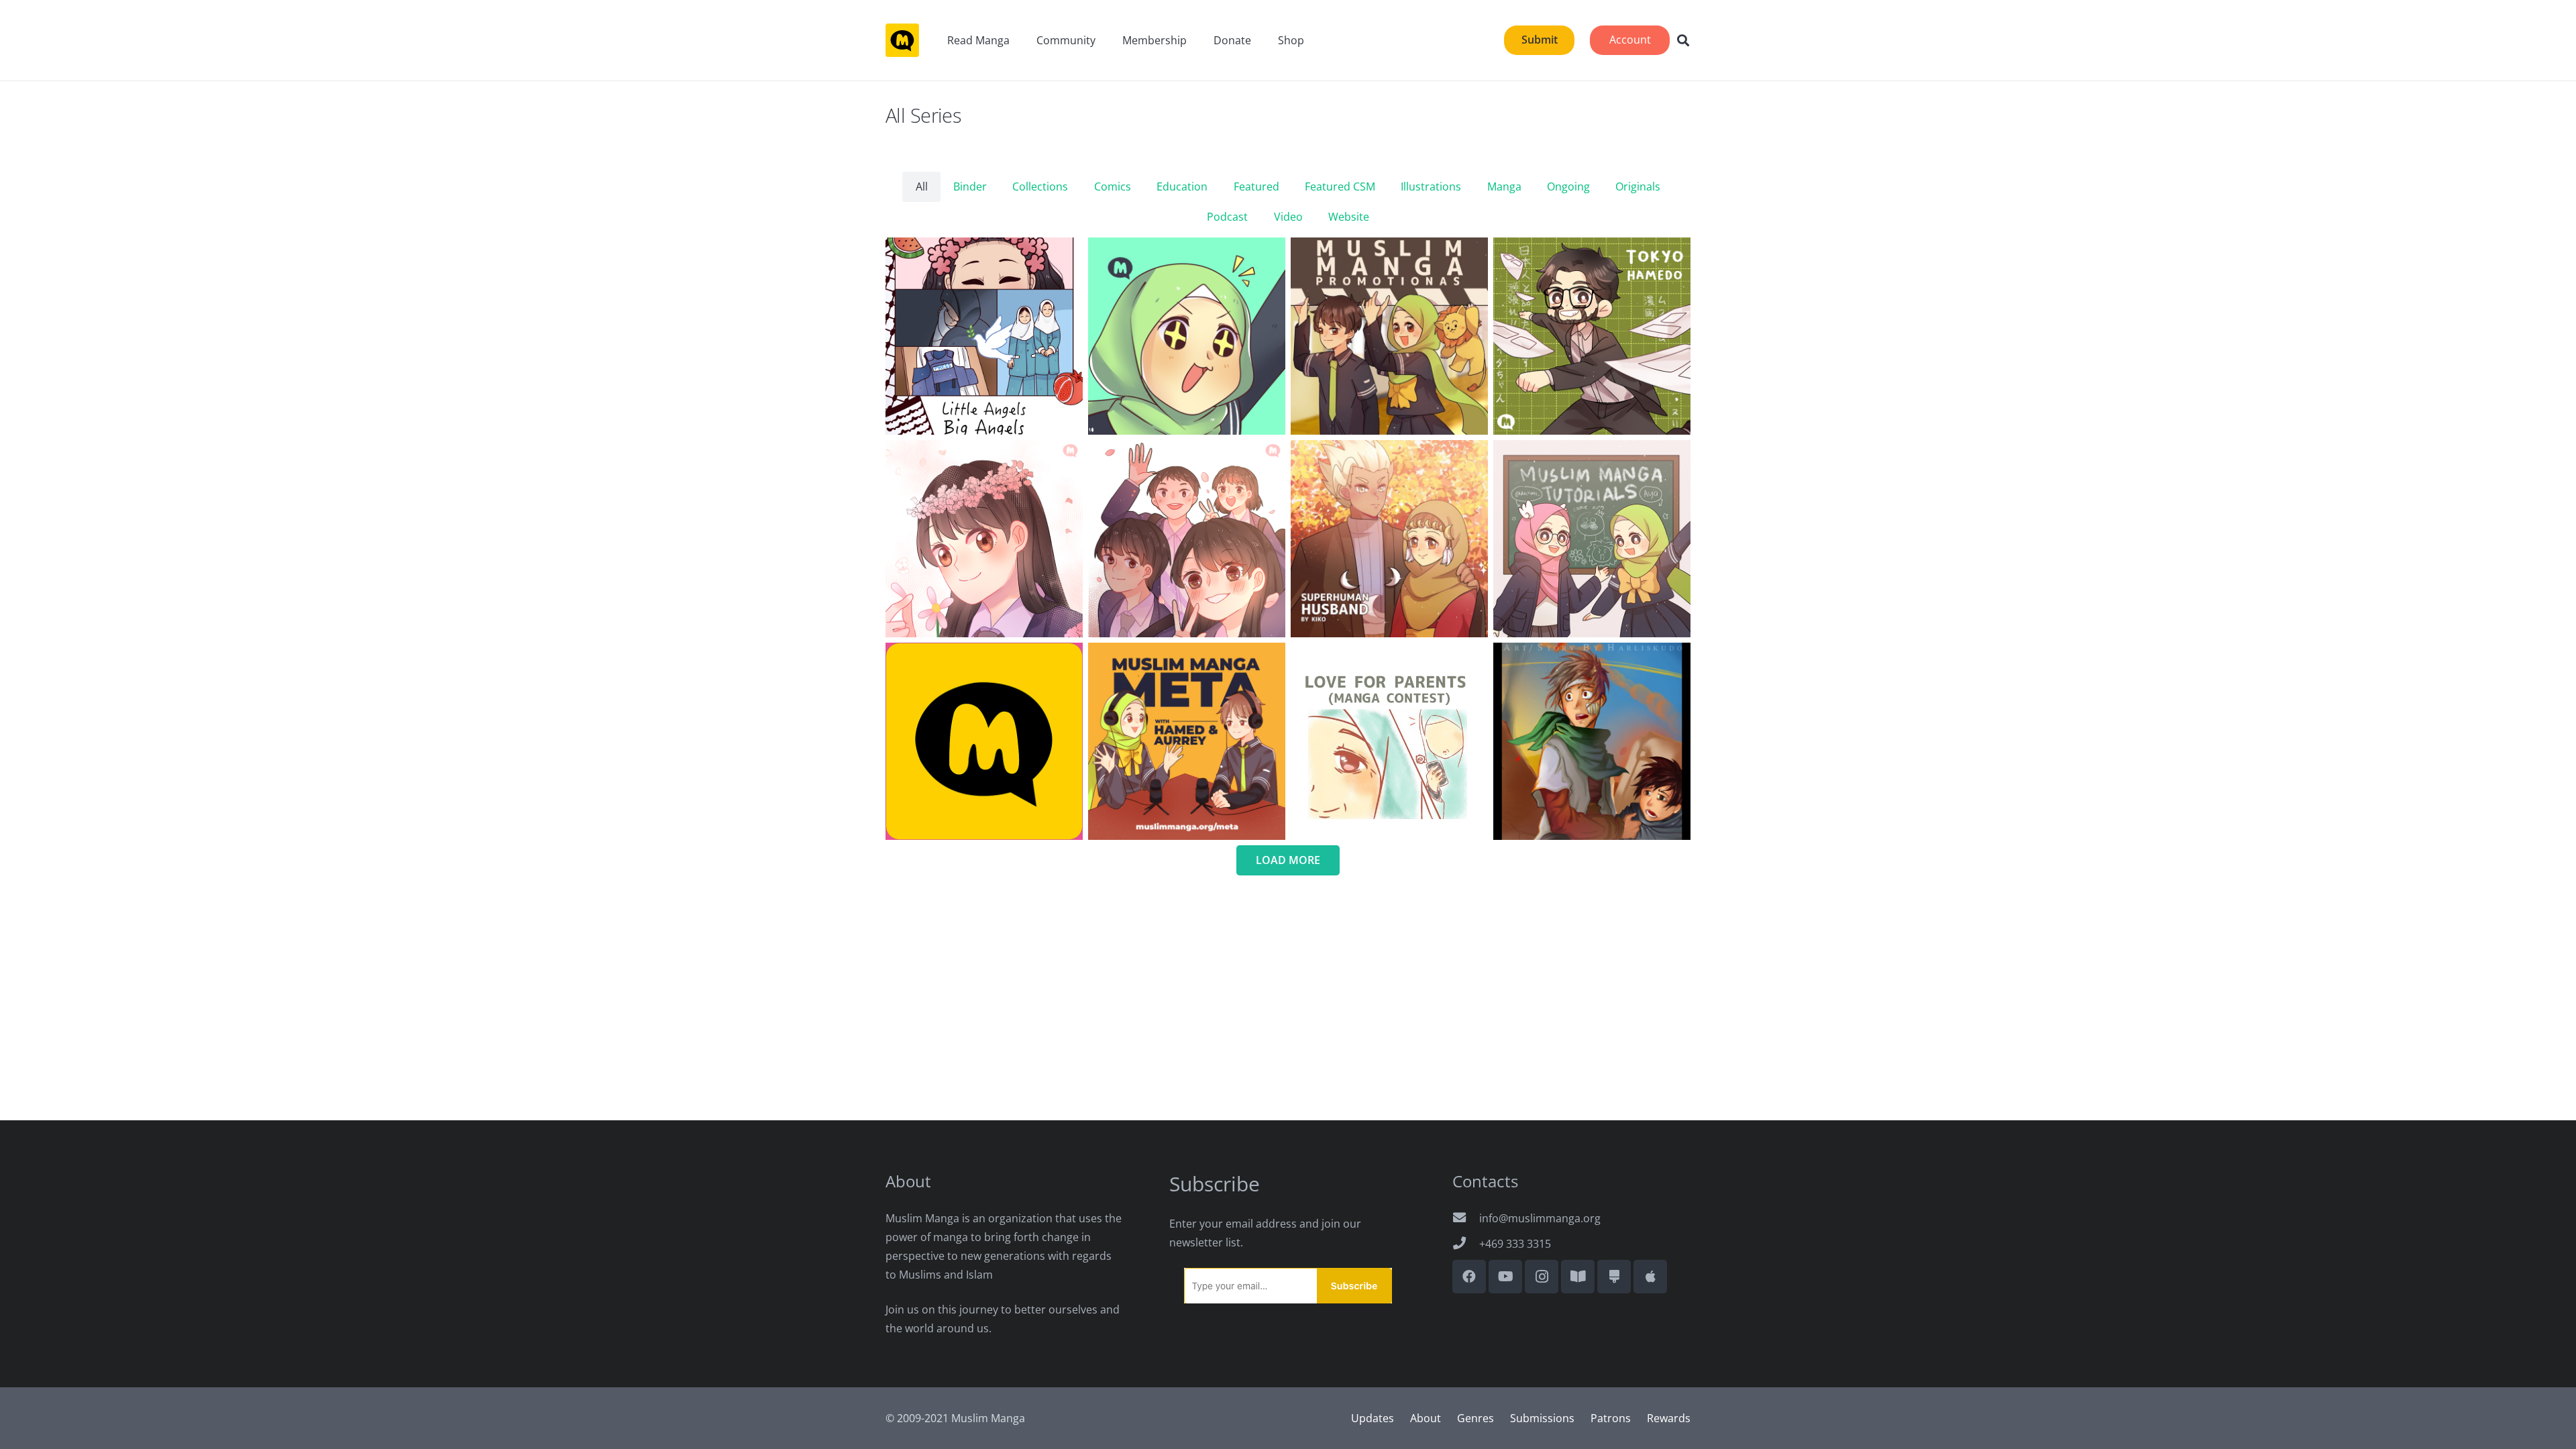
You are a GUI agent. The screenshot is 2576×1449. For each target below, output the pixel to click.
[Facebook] (1469, 1277)
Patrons (1611, 1418)
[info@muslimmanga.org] (1466, 1218)
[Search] (1683, 41)
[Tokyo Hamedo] (1592, 336)
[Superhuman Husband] (1389, 539)
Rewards (1669, 1418)
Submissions (1542, 1418)
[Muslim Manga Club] (1187, 336)
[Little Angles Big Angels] (984, 336)
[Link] (902, 40)
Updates (1373, 1418)
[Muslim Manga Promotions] (1389, 336)
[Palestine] (1592, 741)
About (1426, 1418)
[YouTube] (1505, 1277)
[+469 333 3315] (1466, 1244)
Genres (1475, 1418)
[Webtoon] (1578, 1277)
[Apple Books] (1650, 1277)
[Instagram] (1542, 1277)
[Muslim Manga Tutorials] (1592, 539)
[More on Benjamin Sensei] (984, 741)
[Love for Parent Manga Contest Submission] (1389, 741)
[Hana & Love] (1187, 539)
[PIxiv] (1614, 1277)
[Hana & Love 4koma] (984, 539)
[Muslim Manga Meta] (1187, 741)
